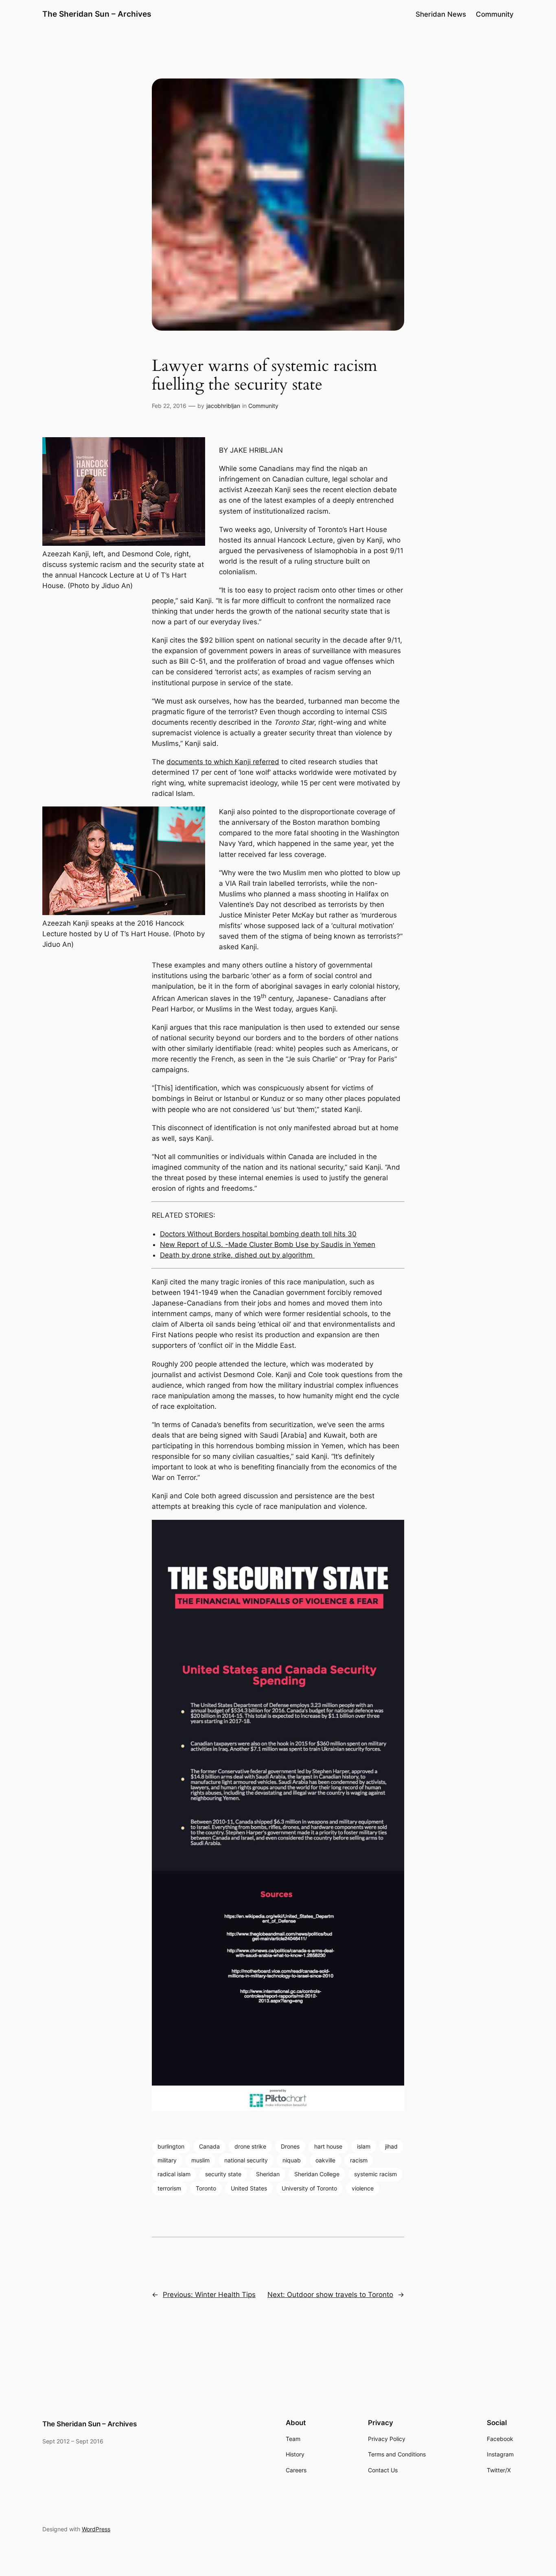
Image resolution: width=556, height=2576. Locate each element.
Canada (209, 2146)
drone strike (250, 2146)
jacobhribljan (223, 406)
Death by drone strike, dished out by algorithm (237, 1255)
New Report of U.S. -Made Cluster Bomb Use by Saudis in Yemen (268, 1244)
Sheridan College (317, 2174)
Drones (290, 2146)
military (167, 2160)
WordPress (96, 2529)
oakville (325, 2160)
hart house (328, 2146)
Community (263, 406)
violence (363, 2188)
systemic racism (375, 2174)
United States (249, 2188)
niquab (292, 2160)
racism (359, 2160)
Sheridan (268, 2174)
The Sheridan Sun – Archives (97, 14)
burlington (171, 2146)
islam (364, 2146)
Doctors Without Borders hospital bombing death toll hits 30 (258, 1234)
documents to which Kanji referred (223, 762)
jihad (391, 2146)
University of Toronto (309, 2188)
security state (223, 2174)
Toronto (206, 2188)
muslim (200, 2160)
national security (246, 2160)
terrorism (169, 2188)
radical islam (174, 2174)
